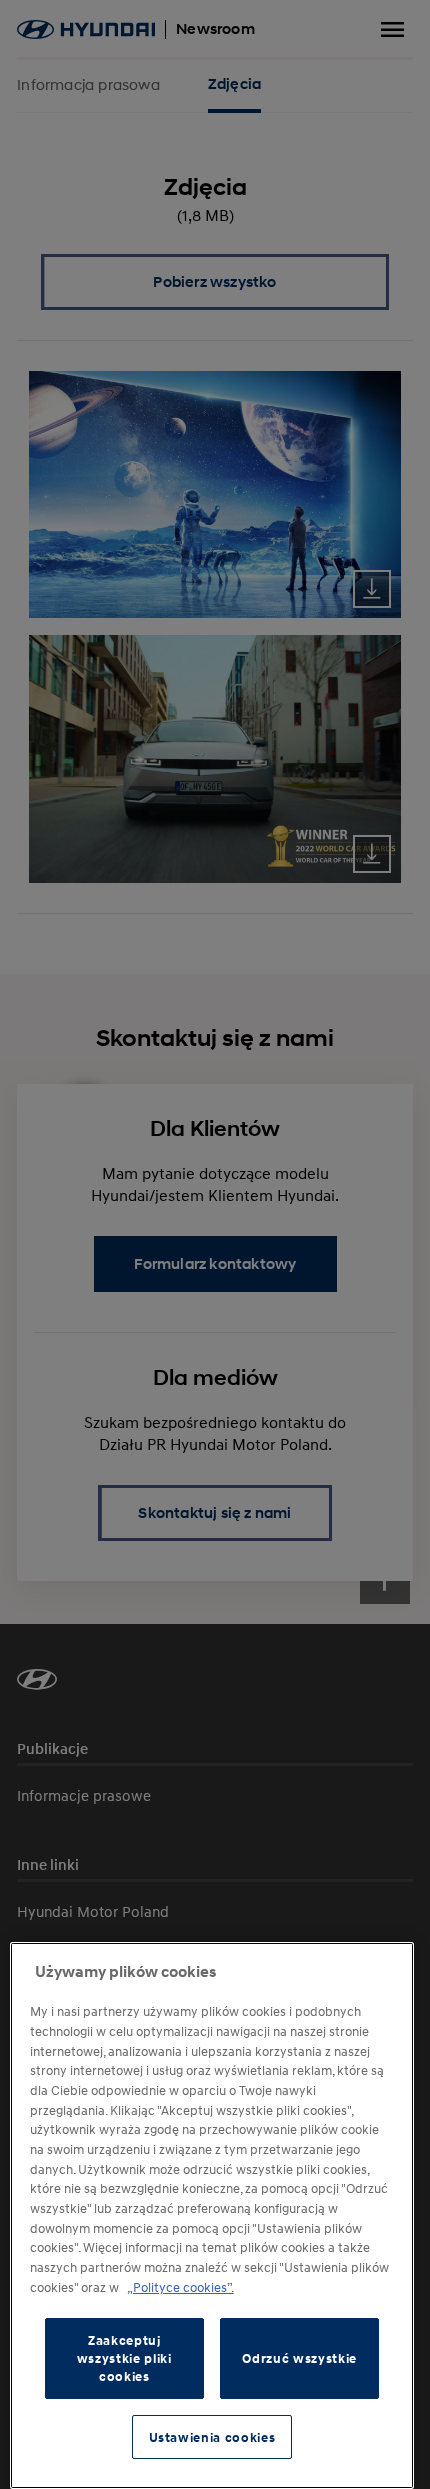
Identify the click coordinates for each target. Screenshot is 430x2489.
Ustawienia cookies (212, 2437)
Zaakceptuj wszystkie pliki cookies (124, 2358)
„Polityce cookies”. (180, 2287)
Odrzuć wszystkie (299, 2358)
